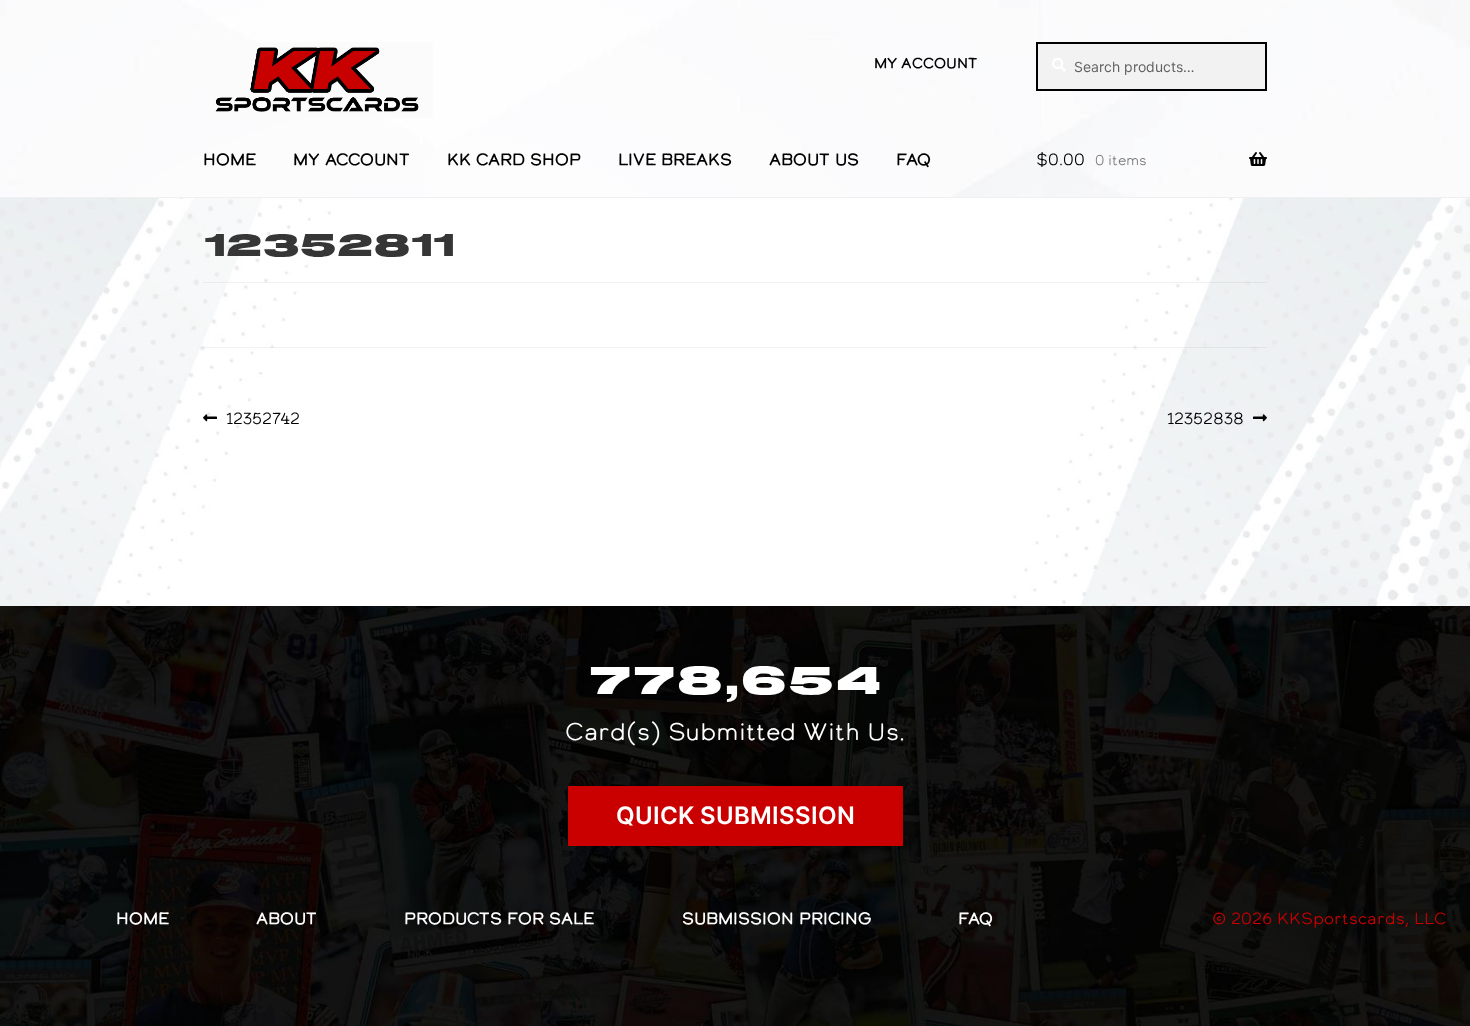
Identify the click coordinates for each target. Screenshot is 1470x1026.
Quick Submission (735, 815)
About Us (814, 159)
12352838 (1205, 418)
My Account (925, 63)
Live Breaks (675, 159)
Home (229, 159)
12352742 (262, 418)
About (286, 918)
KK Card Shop (514, 159)
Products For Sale (499, 918)
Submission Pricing (776, 918)
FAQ (913, 159)
